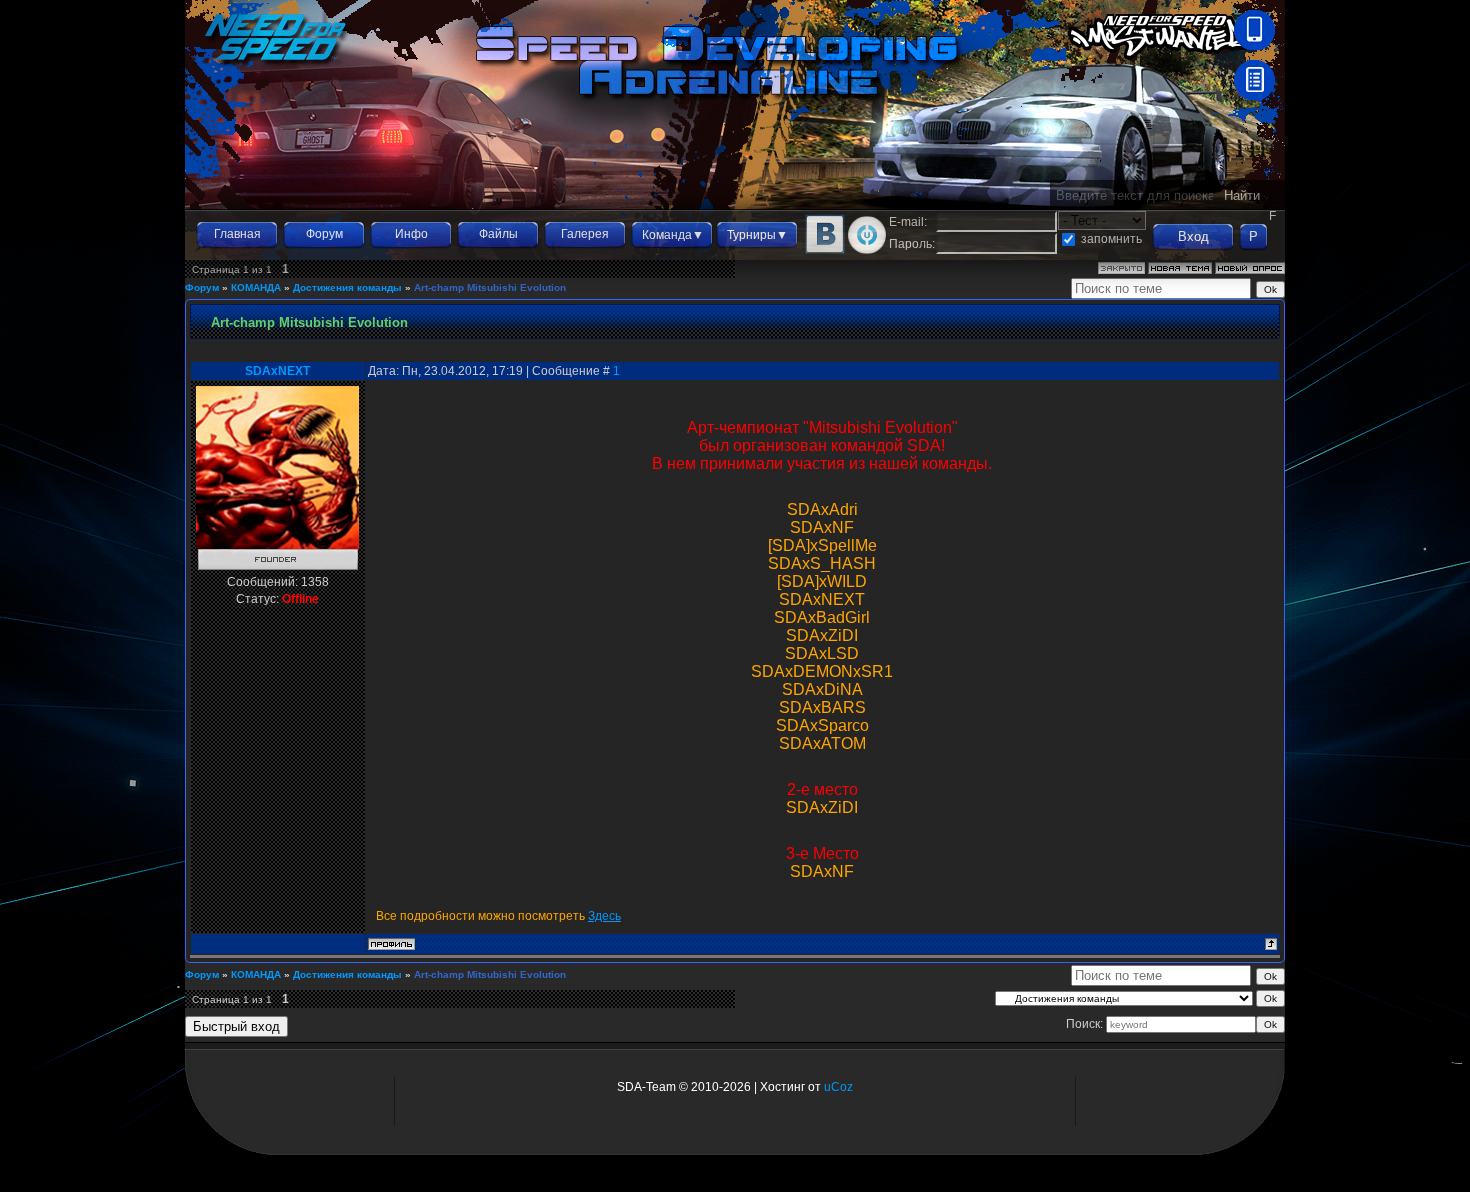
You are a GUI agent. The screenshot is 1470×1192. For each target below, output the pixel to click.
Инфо (411, 234)
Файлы (498, 234)
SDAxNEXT (277, 371)
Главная (237, 234)
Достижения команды (347, 287)
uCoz (838, 1087)
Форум (324, 234)
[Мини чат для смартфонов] (1254, 46)
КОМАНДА (256, 287)
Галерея (585, 234)
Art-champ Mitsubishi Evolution (490, 287)
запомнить (1111, 239)
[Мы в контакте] (825, 250)
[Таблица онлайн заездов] (1254, 96)
